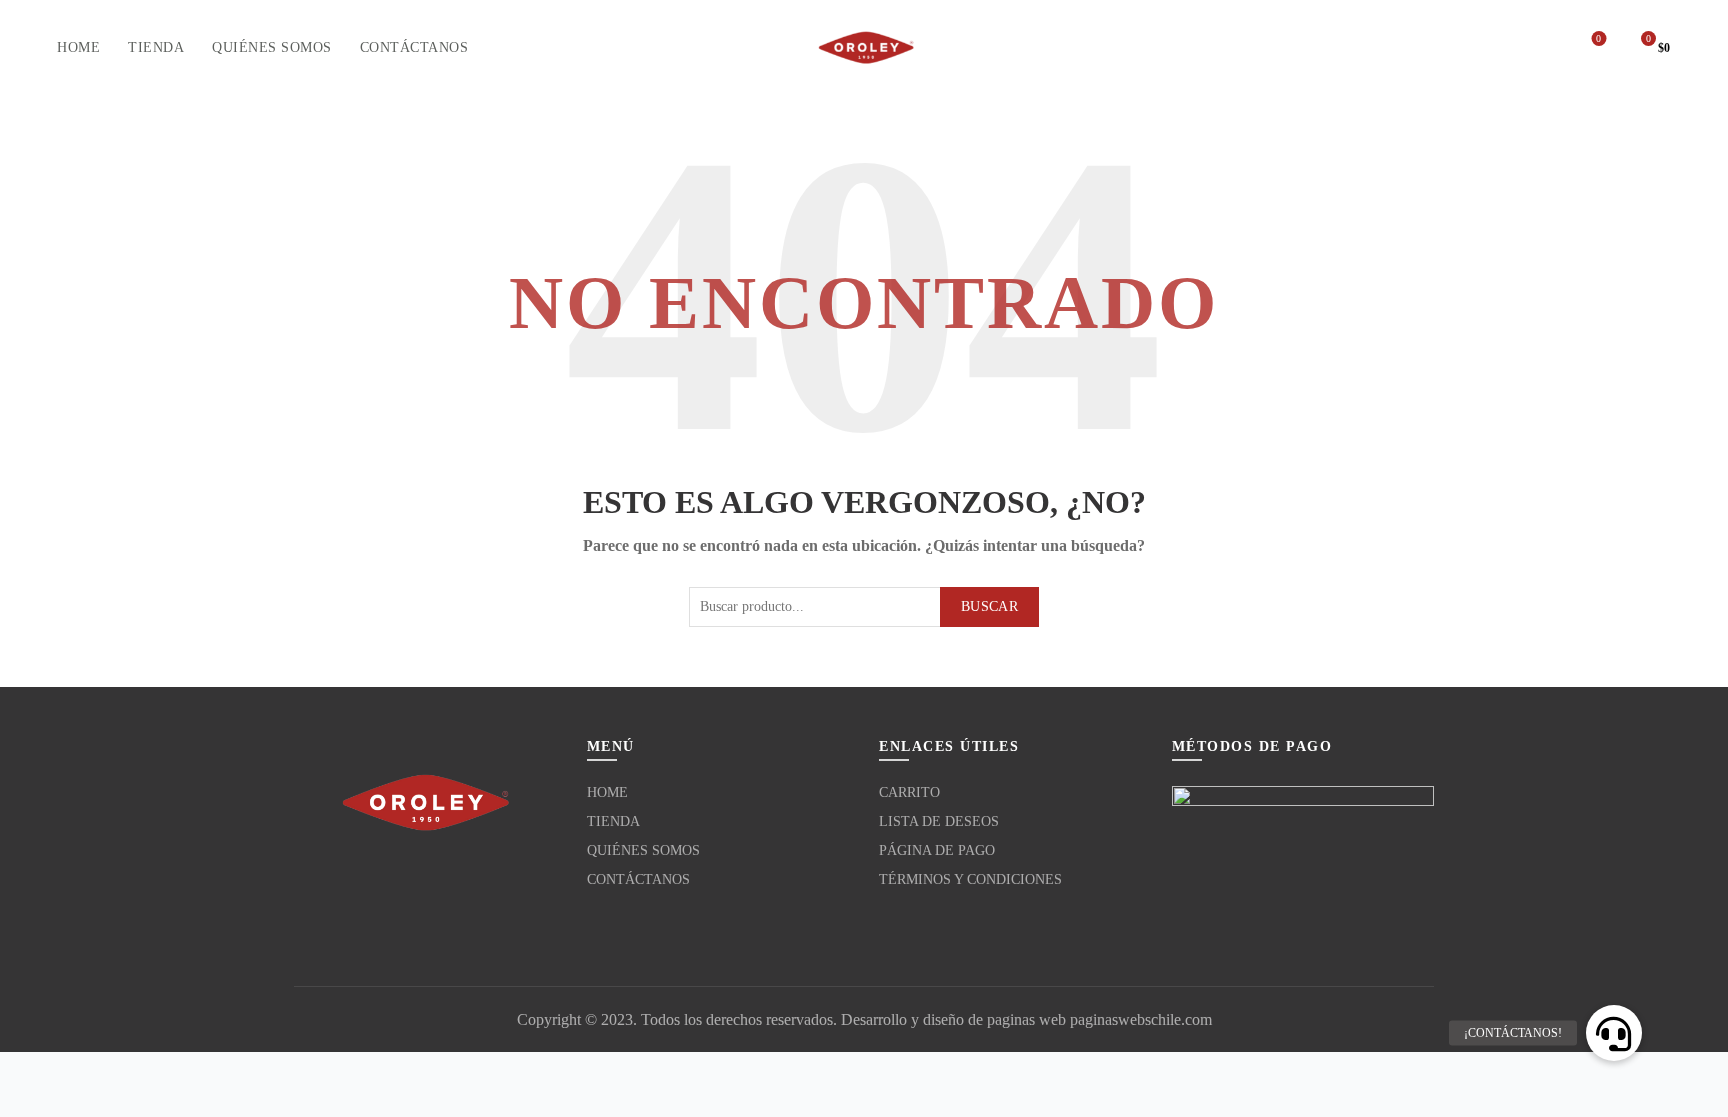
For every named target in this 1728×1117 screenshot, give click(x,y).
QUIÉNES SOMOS (272, 47)
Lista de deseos (1598, 38)
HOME (78, 47)
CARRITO (909, 792)
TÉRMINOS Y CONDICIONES (970, 879)
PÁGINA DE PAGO (937, 850)
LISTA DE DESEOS (939, 821)
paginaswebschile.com (1141, 1019)
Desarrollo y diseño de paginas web (953, 1019)
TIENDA (156, 47)
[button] (1614, 1033)
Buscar (989, 606)
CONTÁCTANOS (414, 47)
